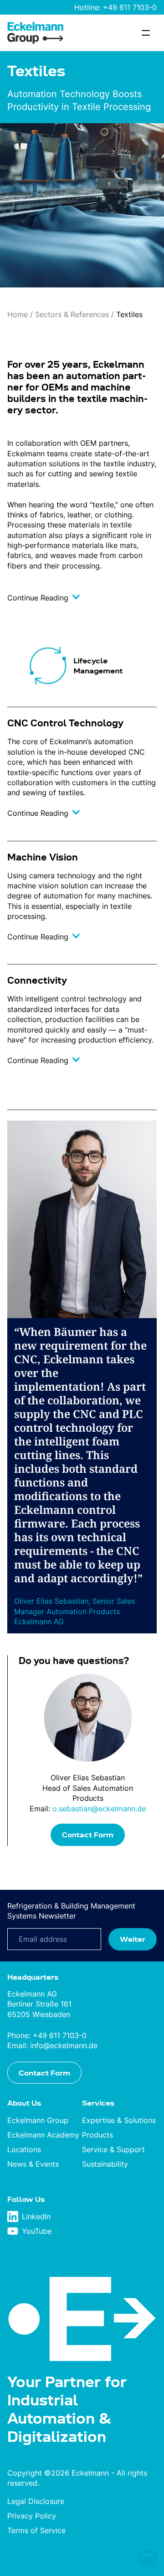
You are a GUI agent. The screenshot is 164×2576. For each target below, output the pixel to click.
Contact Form (88, 1835)
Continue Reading (39, 598)
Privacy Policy (32, 2516)
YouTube (37, 2231)
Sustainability (105, 2164)
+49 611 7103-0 (130, 7)
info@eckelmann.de (64, 2045)
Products (97, 2135)
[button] (148, 2560)
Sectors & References (72, 314)
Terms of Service (36, 2530)
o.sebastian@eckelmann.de (99, 1809)
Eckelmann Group (38, 2120)
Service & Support (113, 2149)
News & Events (33, 2164)
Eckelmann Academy (43, 2135)
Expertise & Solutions (119, 2120)
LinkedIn (36, 2216)
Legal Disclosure (36, 2501)
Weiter (133, 1939)
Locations (24, 2149)
